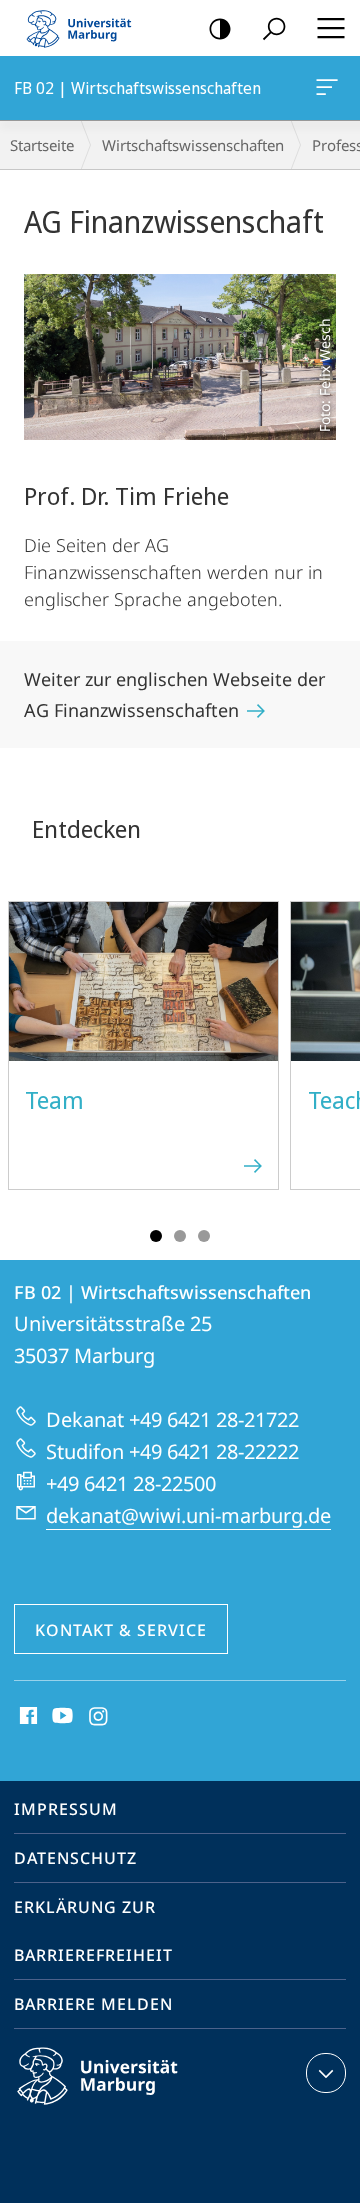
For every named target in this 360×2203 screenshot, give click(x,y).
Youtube (60, 1717)
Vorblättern (332, 1057)
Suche (274, 28)
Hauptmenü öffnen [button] (330, 28)
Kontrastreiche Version (220, 28)
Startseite (42, 145)
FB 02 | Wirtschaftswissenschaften (330, 88)
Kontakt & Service (121, 1630)
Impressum (66, 1809)
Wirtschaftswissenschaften (193, 145)
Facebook (26, 1717)
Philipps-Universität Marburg (132, 2108)
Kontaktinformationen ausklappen (326, 2073)
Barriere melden (93, 2004)
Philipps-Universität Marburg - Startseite (85, 28)
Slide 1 (156, 1236)
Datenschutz (75, 1858)
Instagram (99, 1717)
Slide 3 (204, 1236)
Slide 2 (180, 1236)
